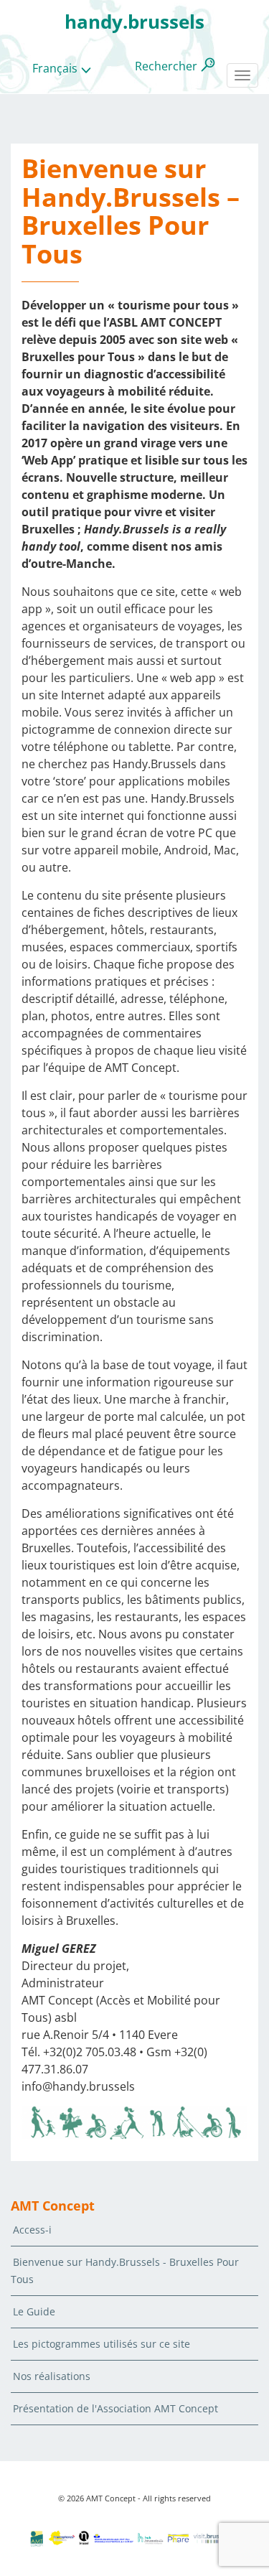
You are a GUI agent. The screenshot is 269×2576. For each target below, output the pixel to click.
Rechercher (166, 66)
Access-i (32, 2230)
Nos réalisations (52, 2376)
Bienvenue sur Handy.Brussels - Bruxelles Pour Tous (125, 2271)
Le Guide (34, 2311)
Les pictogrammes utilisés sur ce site (102, 2344)
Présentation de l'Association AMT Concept (115, 2408)
